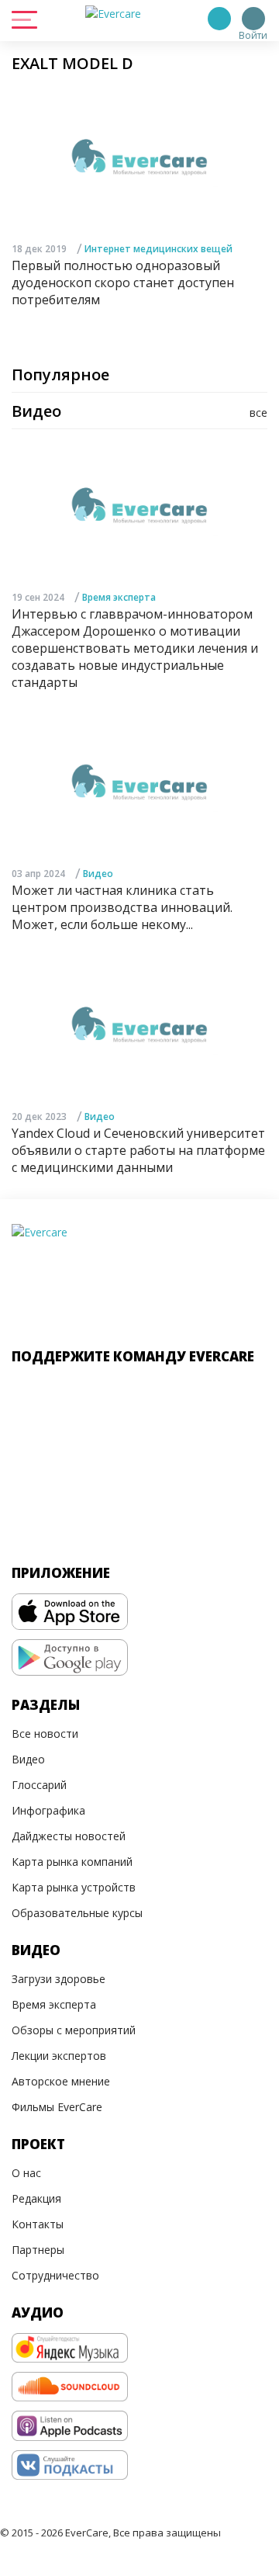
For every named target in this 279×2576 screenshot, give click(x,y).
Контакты (38, 2224)
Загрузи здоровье (59, 1979)
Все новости (45, 1734)
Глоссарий (39, 1785)
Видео (98, 874)
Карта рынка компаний (72, 1862)
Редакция (36, 2198)
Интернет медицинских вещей (158, 249)
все (258, 413)
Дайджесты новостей (69, 1836)
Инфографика (48, 1810)
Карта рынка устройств (74, 1887)
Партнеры (38, 2250)
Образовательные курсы (77, 1913)
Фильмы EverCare (57, 2107)
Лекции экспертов (59, 2056)
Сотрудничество (55, 2275)
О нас (26, 2173)
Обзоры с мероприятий (74, 2030)
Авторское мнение (61, 2081)
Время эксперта (119, 597)
